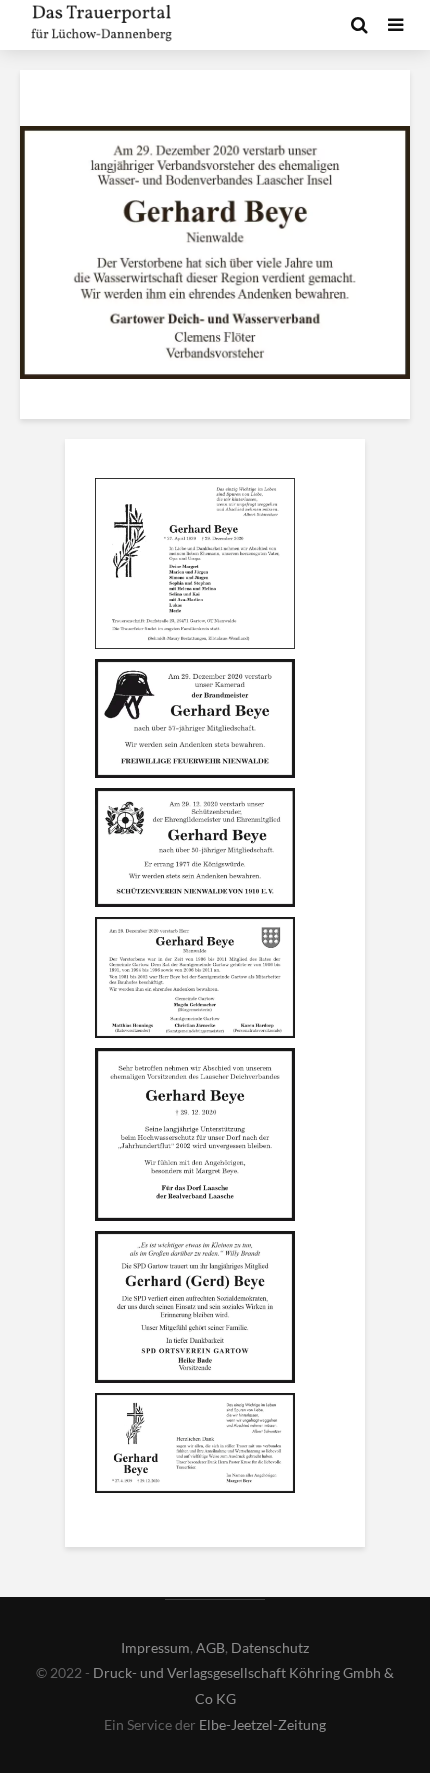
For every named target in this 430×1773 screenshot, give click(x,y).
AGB (210, 1647)
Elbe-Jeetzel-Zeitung (262, 1724)
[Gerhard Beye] (195, 566)
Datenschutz (270, 1647)
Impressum (155, 1647)
